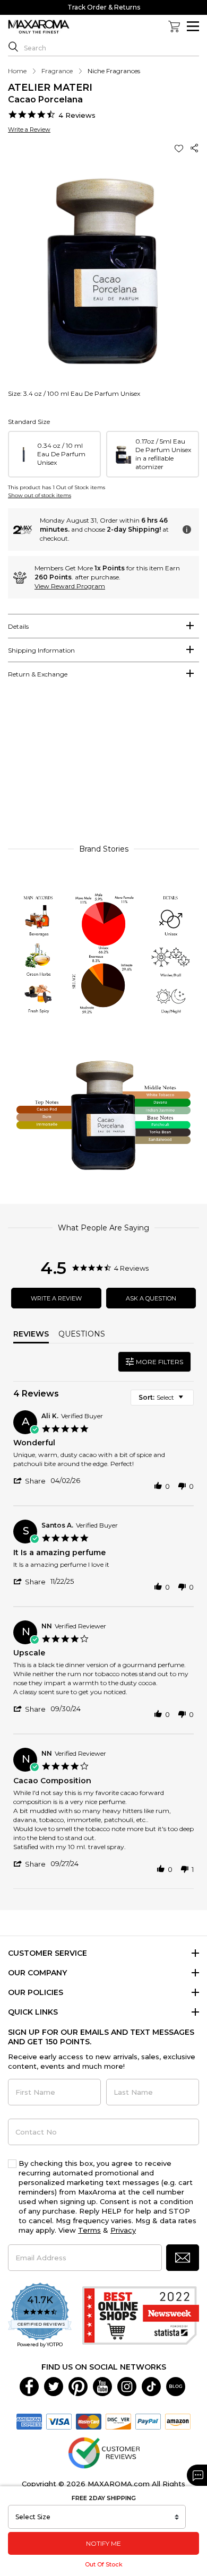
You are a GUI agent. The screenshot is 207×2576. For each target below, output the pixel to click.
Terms (89, 2230)
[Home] (39, 27)
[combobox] (162, 1398)
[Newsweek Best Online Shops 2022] (141, 2315)
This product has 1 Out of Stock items (57, 487)
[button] (180, 148)
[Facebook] (29, 2386)
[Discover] (118, 2421)
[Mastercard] (89, 2421)
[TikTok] (151, 2386)
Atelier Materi (50, 88)
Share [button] (195, 148)
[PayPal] (148, 2421)
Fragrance (57, 71)
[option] (54, 454)
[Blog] (176, 2386)
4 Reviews (77, 115)
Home (17, 71)
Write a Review (29, 129)
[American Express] (29, 2421)
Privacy (123, 2230)
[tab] (103, 626)
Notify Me (103, 2543)
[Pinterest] (78, 2386)
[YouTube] (102, 2386)
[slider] (103, 766)
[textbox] (188, 1402)
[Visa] (59, 2421)
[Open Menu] (193, 26)
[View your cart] (174, 27)
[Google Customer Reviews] (104, 2452)
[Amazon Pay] (178, 2421)
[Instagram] (127, 2386)
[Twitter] (54, 2386)
